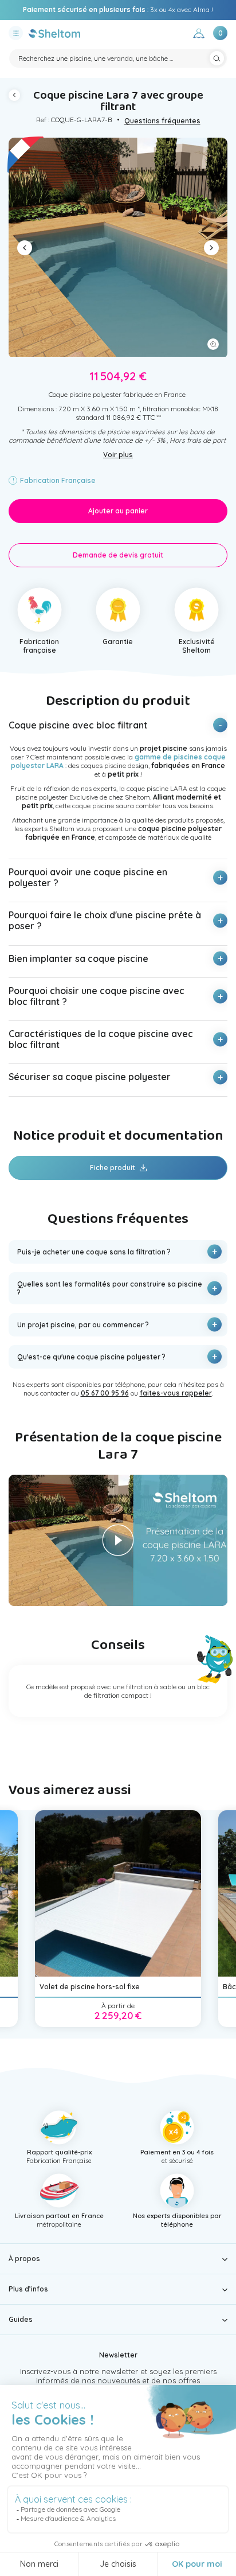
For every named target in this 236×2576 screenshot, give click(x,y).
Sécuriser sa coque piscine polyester (90, 1077)
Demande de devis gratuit (118, 555)
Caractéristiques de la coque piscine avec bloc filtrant (101, 1039)
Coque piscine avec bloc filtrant (78, 725)
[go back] (17, 97)
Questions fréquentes (162, 121)
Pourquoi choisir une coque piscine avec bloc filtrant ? (97, 996)
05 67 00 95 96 (178, 9)
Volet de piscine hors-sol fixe (90, 1987)
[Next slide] (211, 248)
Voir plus (118, 455)
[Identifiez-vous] (199, 35)
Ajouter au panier (118, 511)
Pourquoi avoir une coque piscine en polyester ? (88, 877)
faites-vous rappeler (176, 1393)
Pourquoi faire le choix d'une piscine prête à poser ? (105, 920)
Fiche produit (113, 1168)
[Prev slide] (25, 248)
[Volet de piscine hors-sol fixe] (118, 1893)
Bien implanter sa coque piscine (78, 958)
